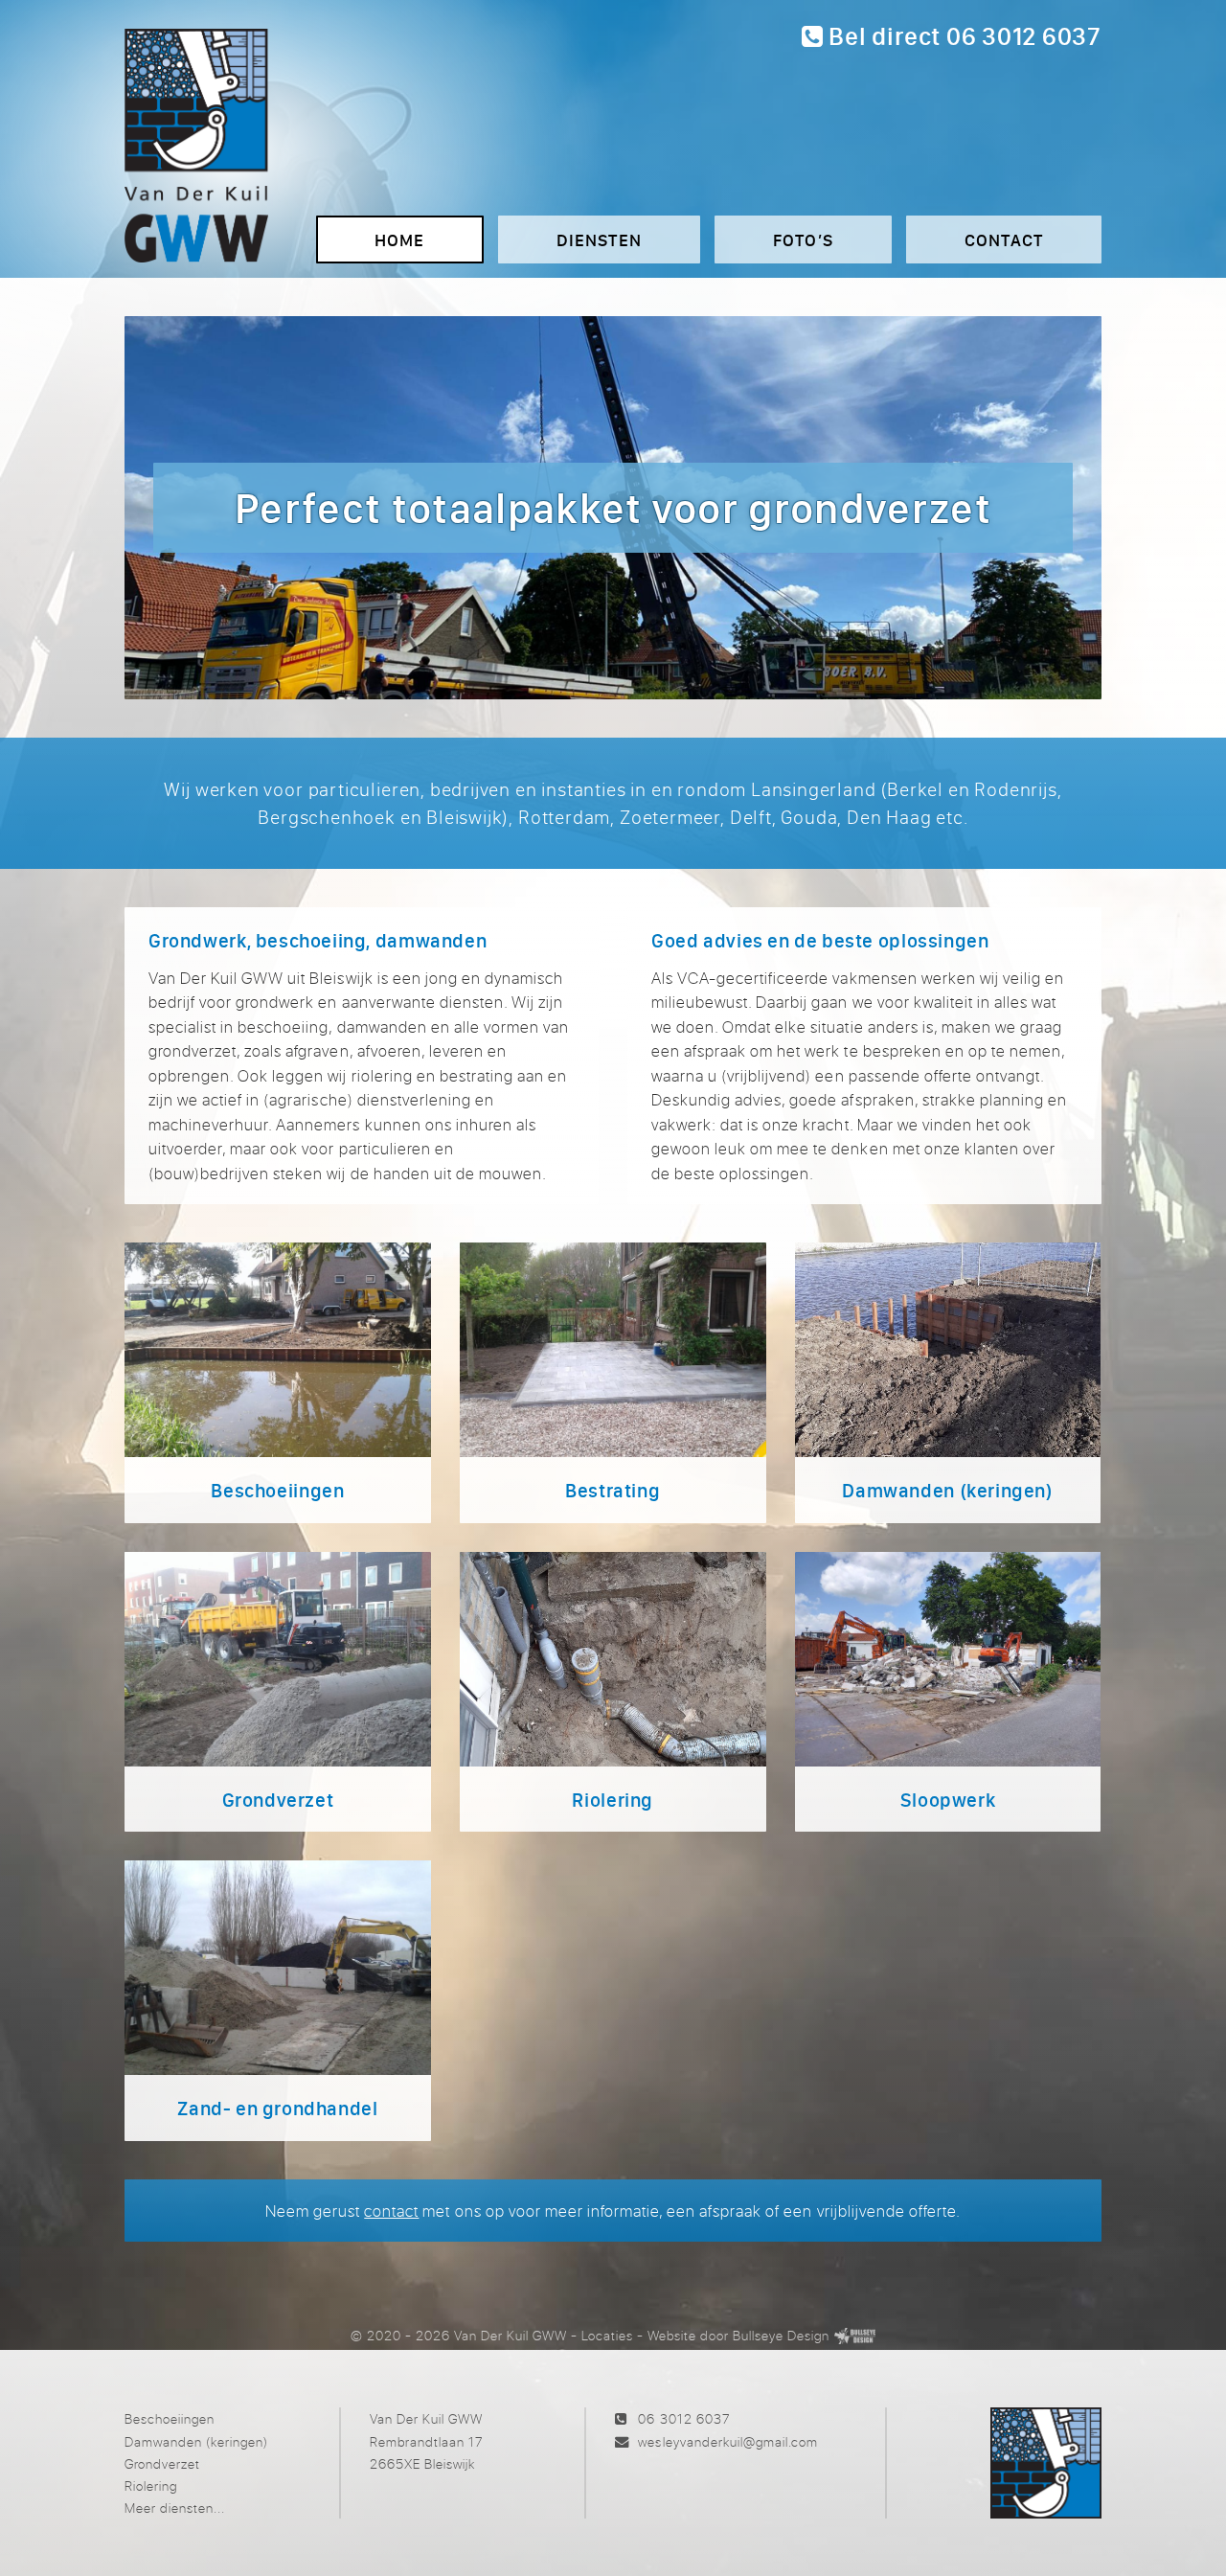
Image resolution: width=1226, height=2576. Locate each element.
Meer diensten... (175, 2508)
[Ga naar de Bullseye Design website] (855, 2335)
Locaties (607, 2335)
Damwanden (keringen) (196, 2441)
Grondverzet (162, 2463)
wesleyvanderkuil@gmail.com (727, 2441)
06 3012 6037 (683, 2418)
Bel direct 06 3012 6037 (963, 36)
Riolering (151, 2485)
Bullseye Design (781, 2335)
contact (391, 2211)
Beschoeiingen (170, 2418)
